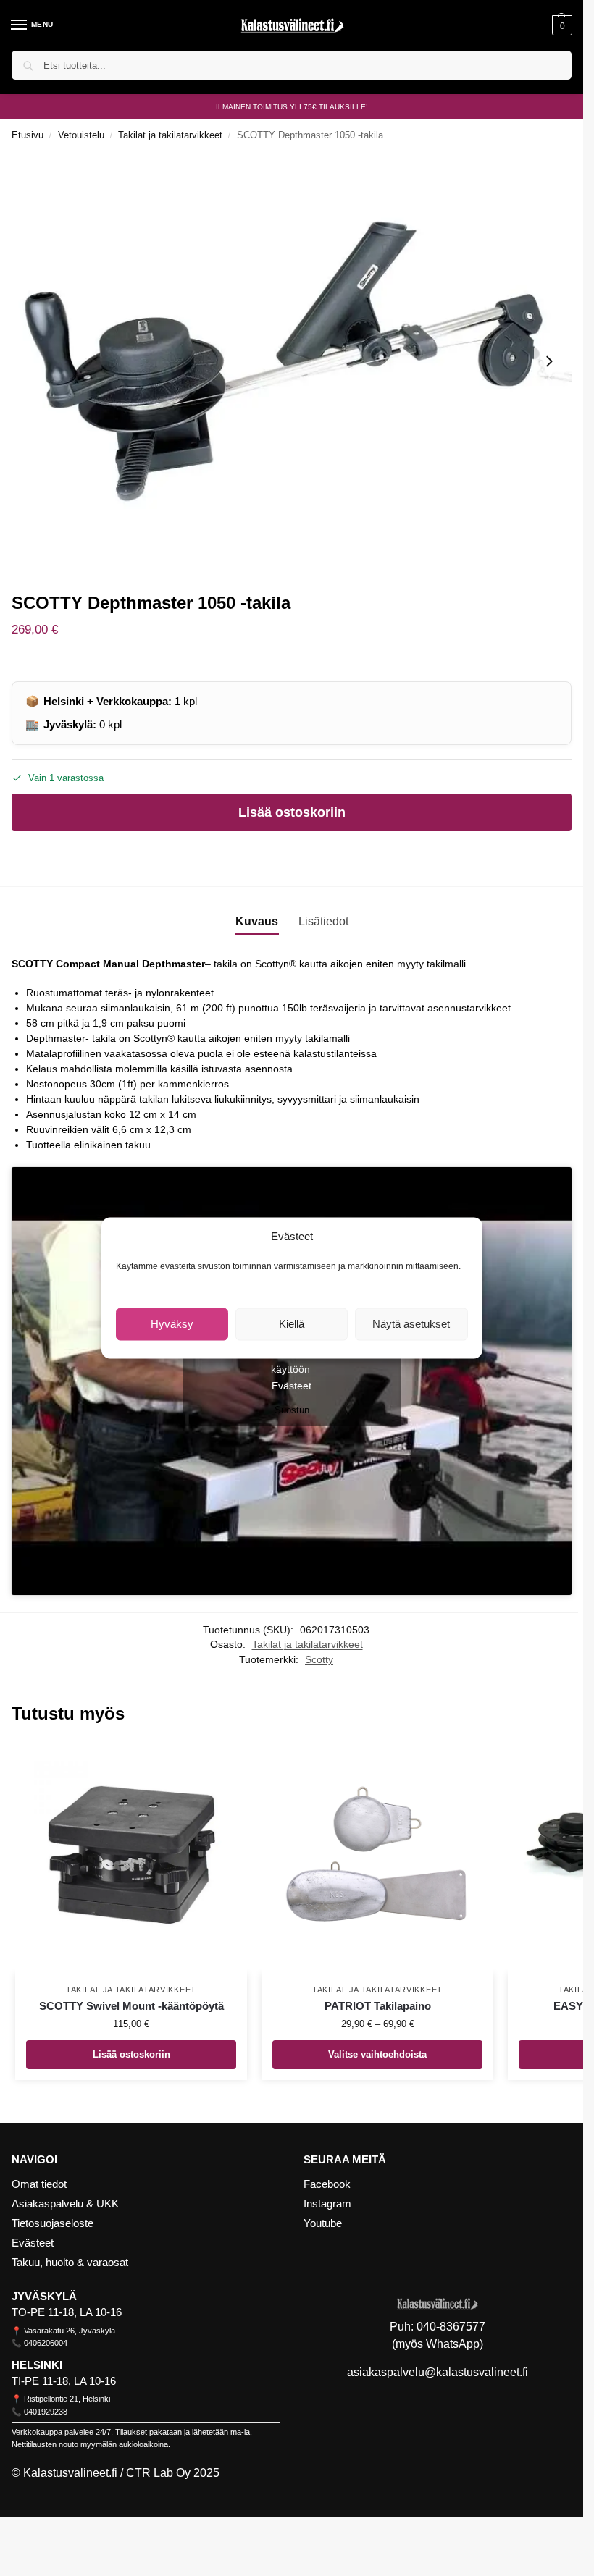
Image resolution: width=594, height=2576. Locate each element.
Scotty (319, 1660)
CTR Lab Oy (158, 2473)
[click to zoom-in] (292, 361)
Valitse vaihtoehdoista (377, 2054)
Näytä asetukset (411, 1324)
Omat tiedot (39, 2184)
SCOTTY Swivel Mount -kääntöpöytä (131, 2006)
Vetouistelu (81, 135)
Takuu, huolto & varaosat (70, 2263)
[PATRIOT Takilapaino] (377, 1858)
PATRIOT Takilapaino (378, 2006)
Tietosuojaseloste (53, 2223)
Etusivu (28, 135)
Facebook (327, 2184)
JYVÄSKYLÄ (44, 2297)
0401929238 (46, 2412)
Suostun (292, 1410)
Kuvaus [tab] (257, 921)
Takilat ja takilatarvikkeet (170, 135)
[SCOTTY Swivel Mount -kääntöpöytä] (131, 1858)
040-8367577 (451, 2327)
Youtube (323, 2223)
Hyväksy (172, 1324)
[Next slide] (549, 361)
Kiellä (292, 1324)
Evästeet (292, 1386)
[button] (560, 25)
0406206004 (46, 2343)
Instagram (327, 2204)
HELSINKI (37, 2365)
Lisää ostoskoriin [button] (131, 2054)
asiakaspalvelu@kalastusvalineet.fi (438, 2372)
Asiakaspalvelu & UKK (65, 2204)
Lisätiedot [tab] (323, 921)
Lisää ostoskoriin (292, 812)
